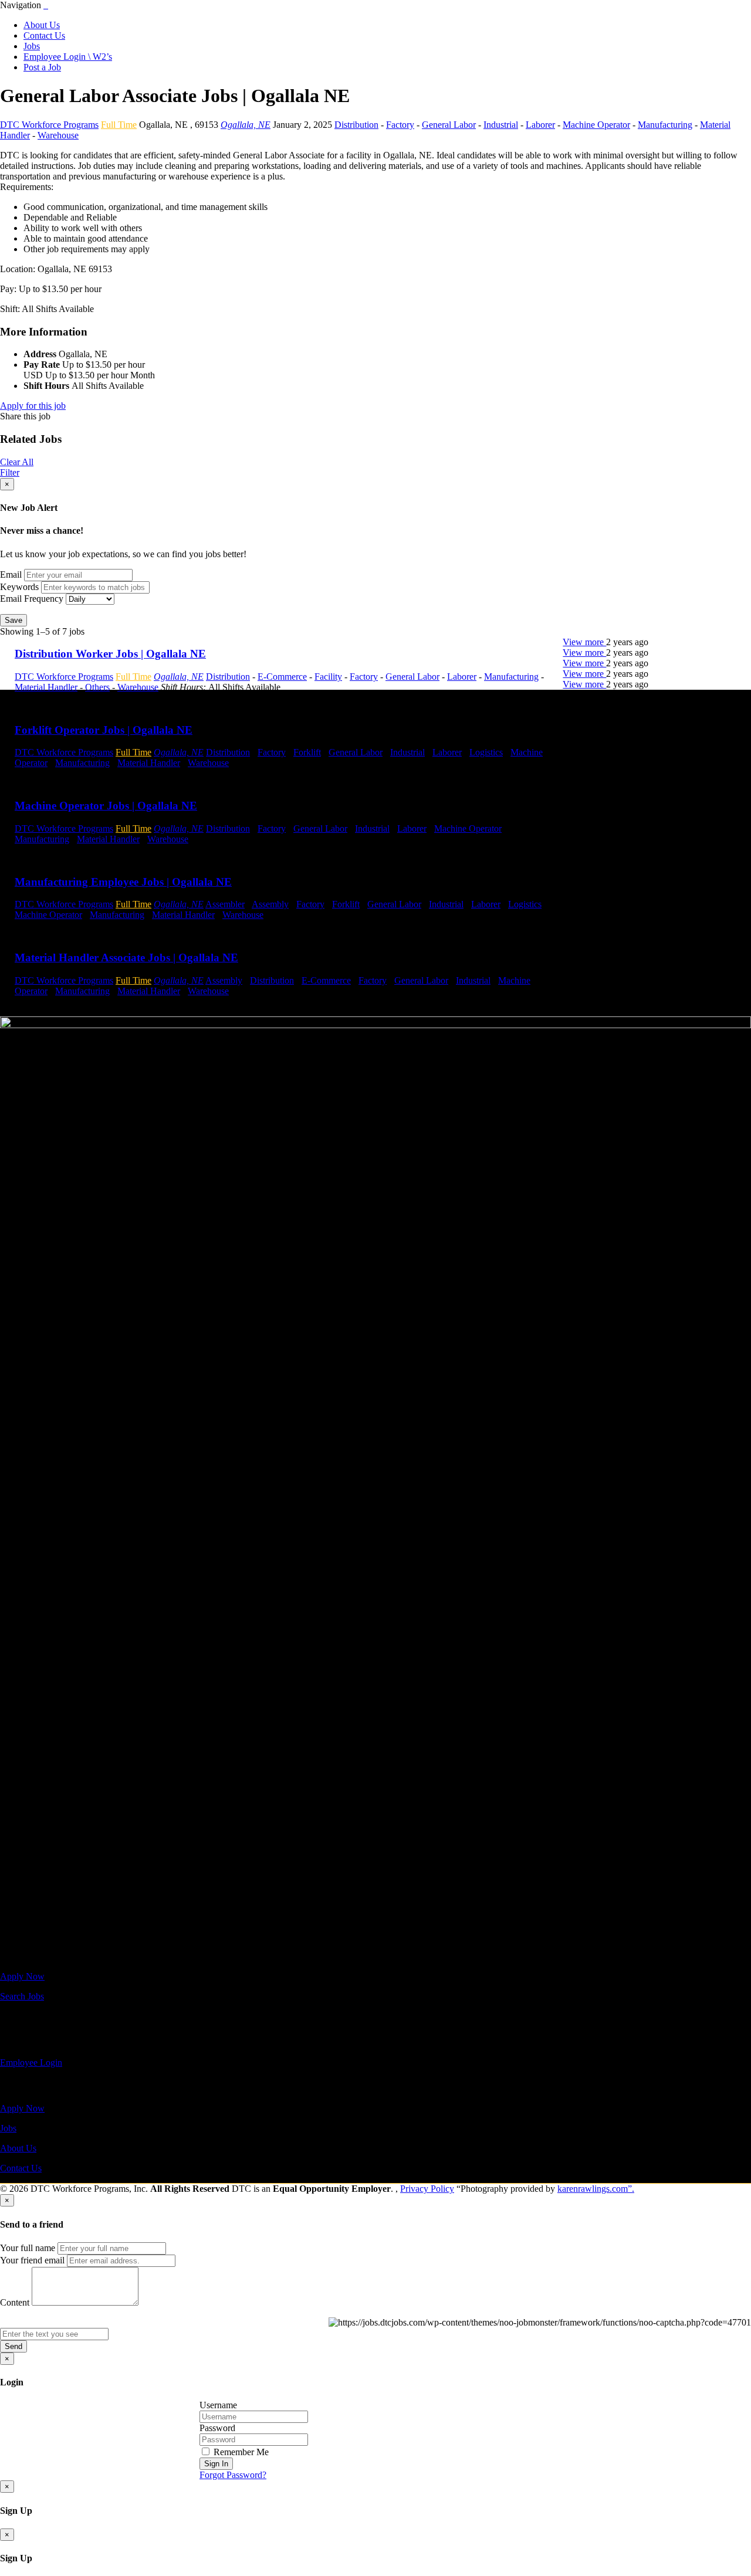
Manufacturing (665, 125)
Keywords (19, 587)
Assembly (270, 904)
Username (218, 2405)
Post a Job (42, 67)
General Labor (449, 125)
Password (217, 2428)
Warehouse (58, 135)
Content (15, 2302)
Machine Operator (596, 125)
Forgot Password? (233, 2475)
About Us (42, 25)
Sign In (216, 2464)
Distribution (356, 125)
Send (13, 2346)
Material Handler (46, 687)
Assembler (225, 904)
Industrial (501, 125)
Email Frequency (32, 599)
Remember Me (240, 2452)
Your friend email (32, 2260)
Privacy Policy (427, 2189)
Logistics (486, 752)
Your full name (28, 2248)
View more (584, 642)
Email (11, 574)
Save (13, 620)
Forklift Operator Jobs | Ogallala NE (104, 730)
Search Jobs (22, 1996)
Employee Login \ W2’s (68, 57)
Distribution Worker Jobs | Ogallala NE (110, 654)
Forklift (307, 752)
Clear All (17, 462)
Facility (328, 677)
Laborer (540, 125)
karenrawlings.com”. (596, 2189)
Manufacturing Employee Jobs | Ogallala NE (123, 882)
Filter (10, 472)
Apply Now (22, 1976)
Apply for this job (33, 406)
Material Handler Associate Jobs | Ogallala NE (126, 957)
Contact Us (44, 35)
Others (97, 687)
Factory (400, 125)
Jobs (32, 46)
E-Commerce (282, 677)
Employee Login (31, 2063)
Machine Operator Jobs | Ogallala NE (106, 806)
